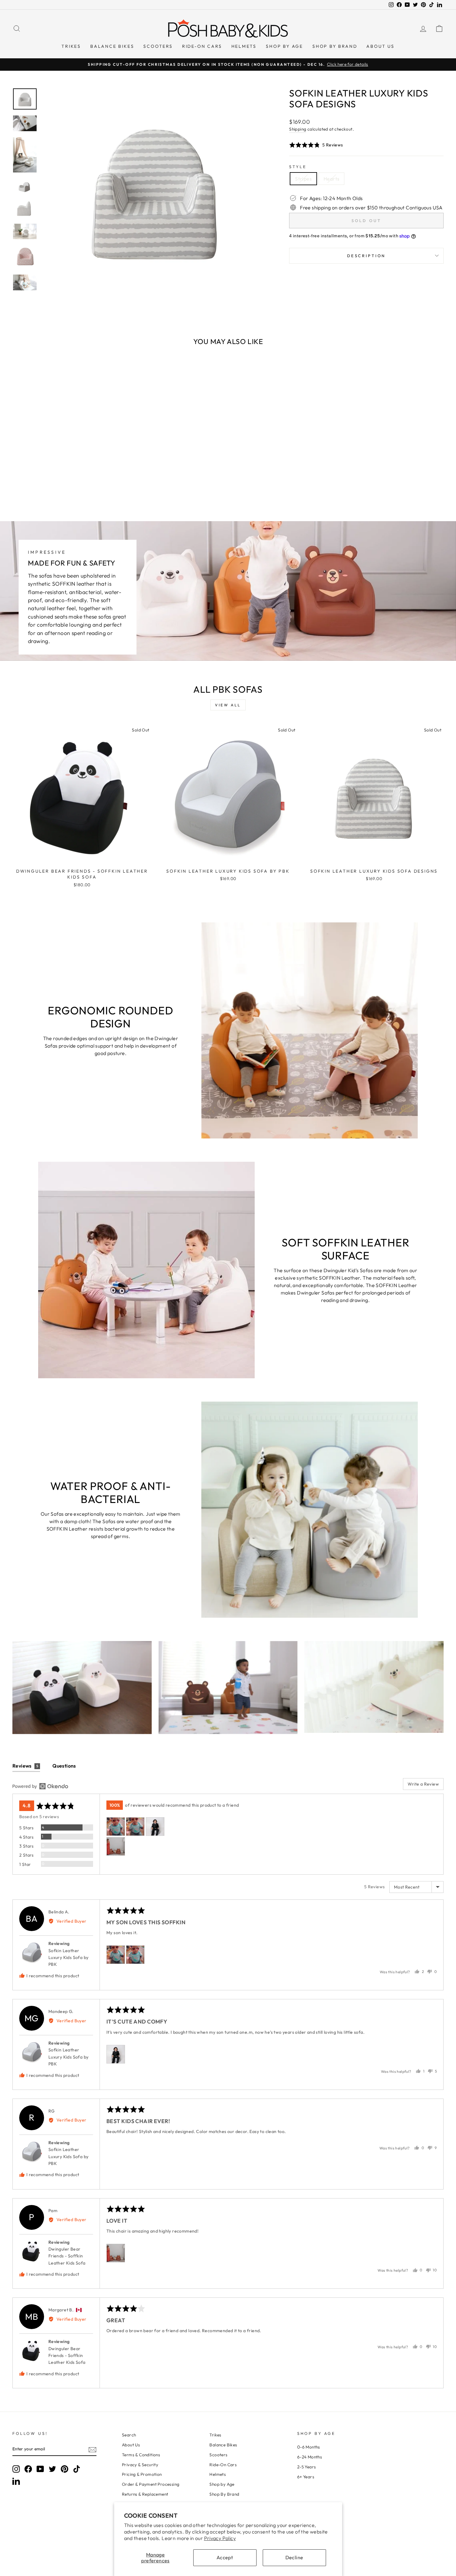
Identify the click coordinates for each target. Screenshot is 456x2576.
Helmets (244, 46)
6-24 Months (310, 2457)
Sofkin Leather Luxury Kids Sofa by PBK (69, 1958)
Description (366, 256)
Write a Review (423, 1784)
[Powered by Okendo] (40, 1786)
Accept (225, 2557)
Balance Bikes (112, 46)
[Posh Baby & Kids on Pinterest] (65, 2469)
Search (129, 2435)
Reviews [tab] (25, 1766)
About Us (380, 46)
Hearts (331, 179)
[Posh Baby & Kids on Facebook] (28, 2469)
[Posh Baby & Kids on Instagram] (16, 2469)
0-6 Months (309, 2447)
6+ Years (306, 2477)
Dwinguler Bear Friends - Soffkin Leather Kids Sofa (67, 2256)
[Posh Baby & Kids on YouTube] (40, 2469)
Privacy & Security (140, 2465)
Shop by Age (284, 46)
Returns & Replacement (145, 2494)
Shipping (298, 129)
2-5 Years (307, 2467)
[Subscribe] (92, 2449)
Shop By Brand (335, 46)
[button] (316, 145)
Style (298, 167)
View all (228, 705)
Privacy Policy (220, 2538)
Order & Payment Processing (151, 2484)
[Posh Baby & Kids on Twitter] (52, 2469)
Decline (294, 2557)
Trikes (71, 46)
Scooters (158, 46)
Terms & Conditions (141, 2455)
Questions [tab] (64, 1766)
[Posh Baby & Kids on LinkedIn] (16, 2481)
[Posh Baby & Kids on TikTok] (77, 2469)
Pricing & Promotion (142, 2474)
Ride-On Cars (202, 46)
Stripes (303, 179)
